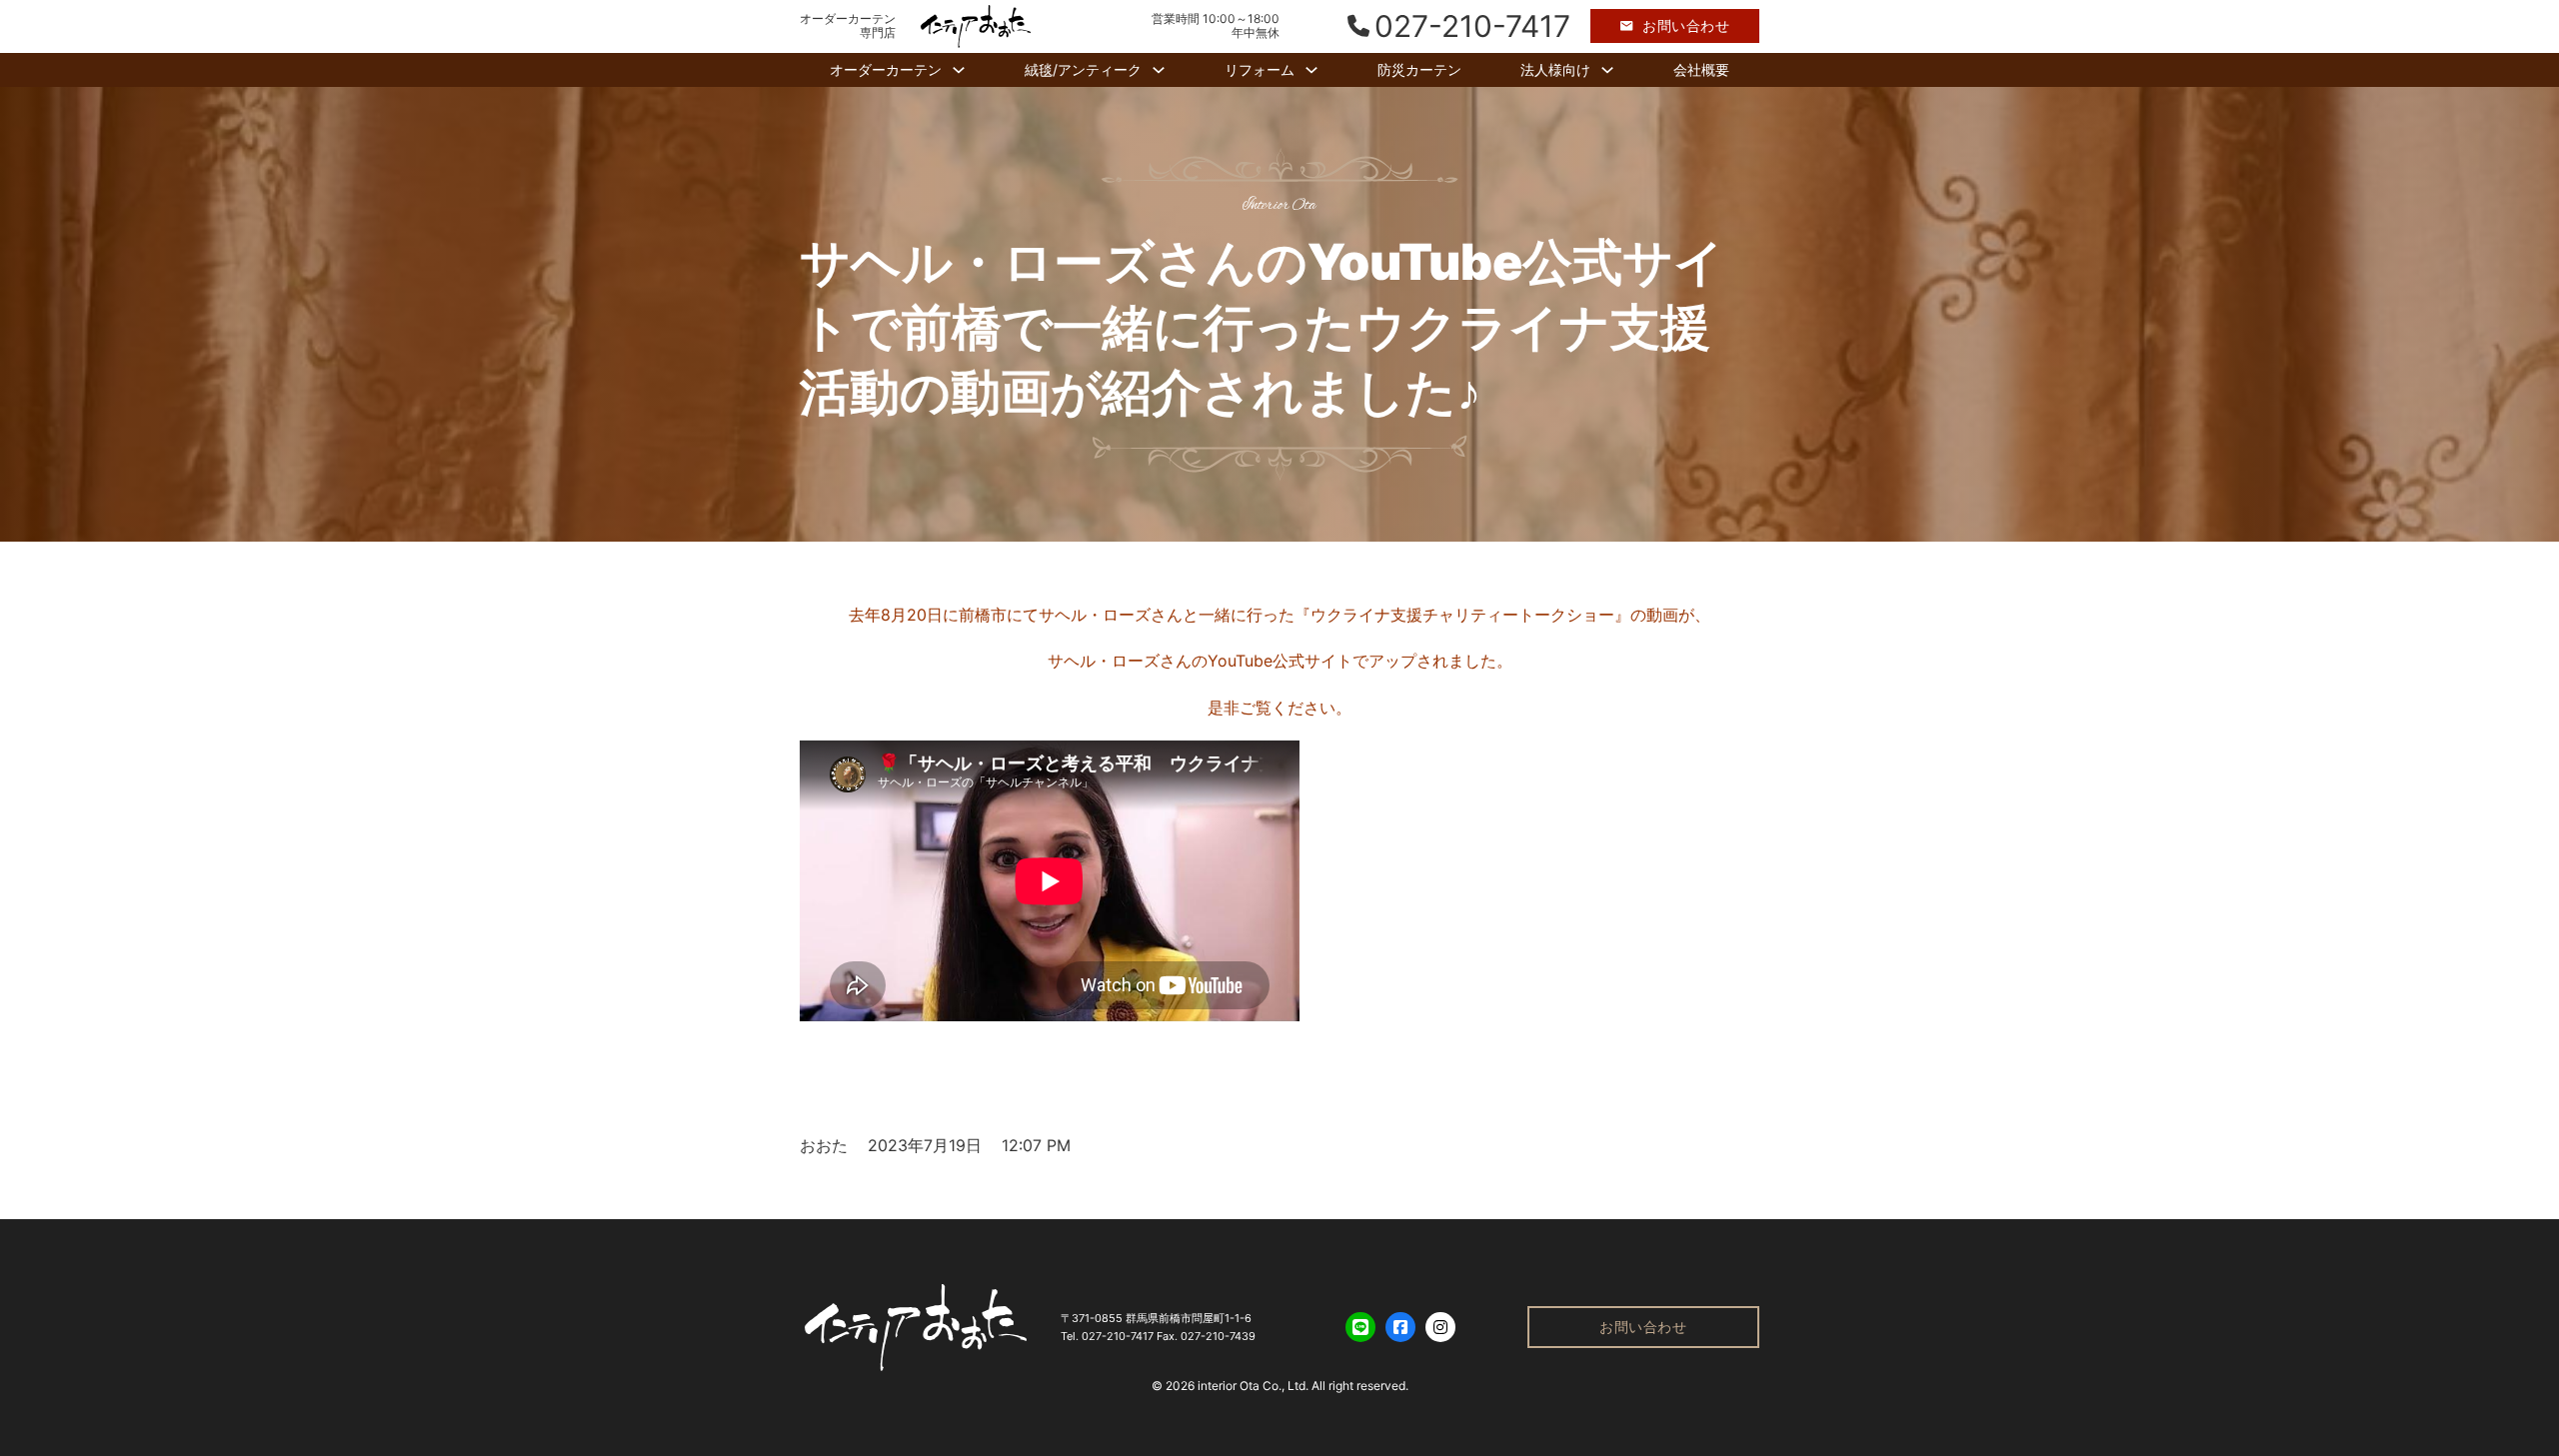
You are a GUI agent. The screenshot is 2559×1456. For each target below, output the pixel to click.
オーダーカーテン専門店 (848, 26)
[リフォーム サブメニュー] (1311, 70)
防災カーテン (1419, 69)
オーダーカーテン (886, 69)
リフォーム (1260, 69)
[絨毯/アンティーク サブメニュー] (1159, 70)
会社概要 (1701, 69)
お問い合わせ (1686, 25)
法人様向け (1555, 69)
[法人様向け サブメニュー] (1607, 70)
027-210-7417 (1118, 1336)
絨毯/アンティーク (1083, 69)
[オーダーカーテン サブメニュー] (959, 70)
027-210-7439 (1218, 1336)
